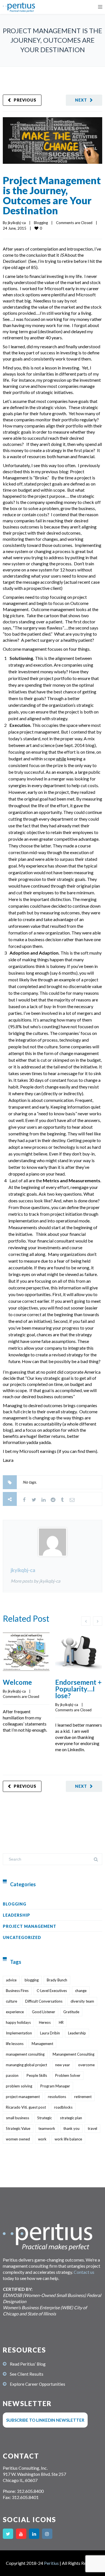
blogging (32, 1980)
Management (42, 2044)
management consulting (25, 2054)
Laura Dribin (50, 2033)
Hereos (45, 2022)
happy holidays (18, 2022)
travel (92, 2128)
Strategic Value (18, 2128)
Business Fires (17, 1991)
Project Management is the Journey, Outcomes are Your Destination (52, 195)
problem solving (19, 2086)
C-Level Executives (52, 1991)
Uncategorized (22, 1937)
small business (17, 2118)
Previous (25, 100)
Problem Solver (68, 2075)
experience (15, 2012)
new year (63, 2065)
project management (23, 2097)
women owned (18, 2139)
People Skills (37, 2075)
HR (61, 2022)
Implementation (19, 2033)
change (81, 1991)
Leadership (17, 1915)
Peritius (51, 2563)
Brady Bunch (57, 1980)
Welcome (17, 1682)
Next (81, 100)
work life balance (68, 2139)
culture (11, 2001)
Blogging (41, 223)
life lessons (15, 2044)
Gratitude (71, 2012)
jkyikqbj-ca (17, 223)
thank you (71, 2128)
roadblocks (63, 2107)
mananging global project (26, 2065)
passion (12, 2075)
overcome (86, 2065)
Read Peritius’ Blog (28, 2364)
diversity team (82, 2001)
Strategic (45, 2118)
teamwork (47, 2128)
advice (11, 1980)
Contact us (84, 2272)
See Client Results (27, 2374)
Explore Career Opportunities (38, 2384)
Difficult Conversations (44, 2001)
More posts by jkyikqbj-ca (35, 1581)
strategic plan (71, 2118)
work (42, 2139)
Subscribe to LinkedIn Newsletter (45, 2420)
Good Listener (44, 2012)
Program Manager (55, 2086)
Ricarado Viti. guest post (26, 2107)
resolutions (57, 2097)
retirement (83, 2097)
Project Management (30, 1926)
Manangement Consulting (73, 2054)
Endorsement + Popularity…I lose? (78, 1689)
